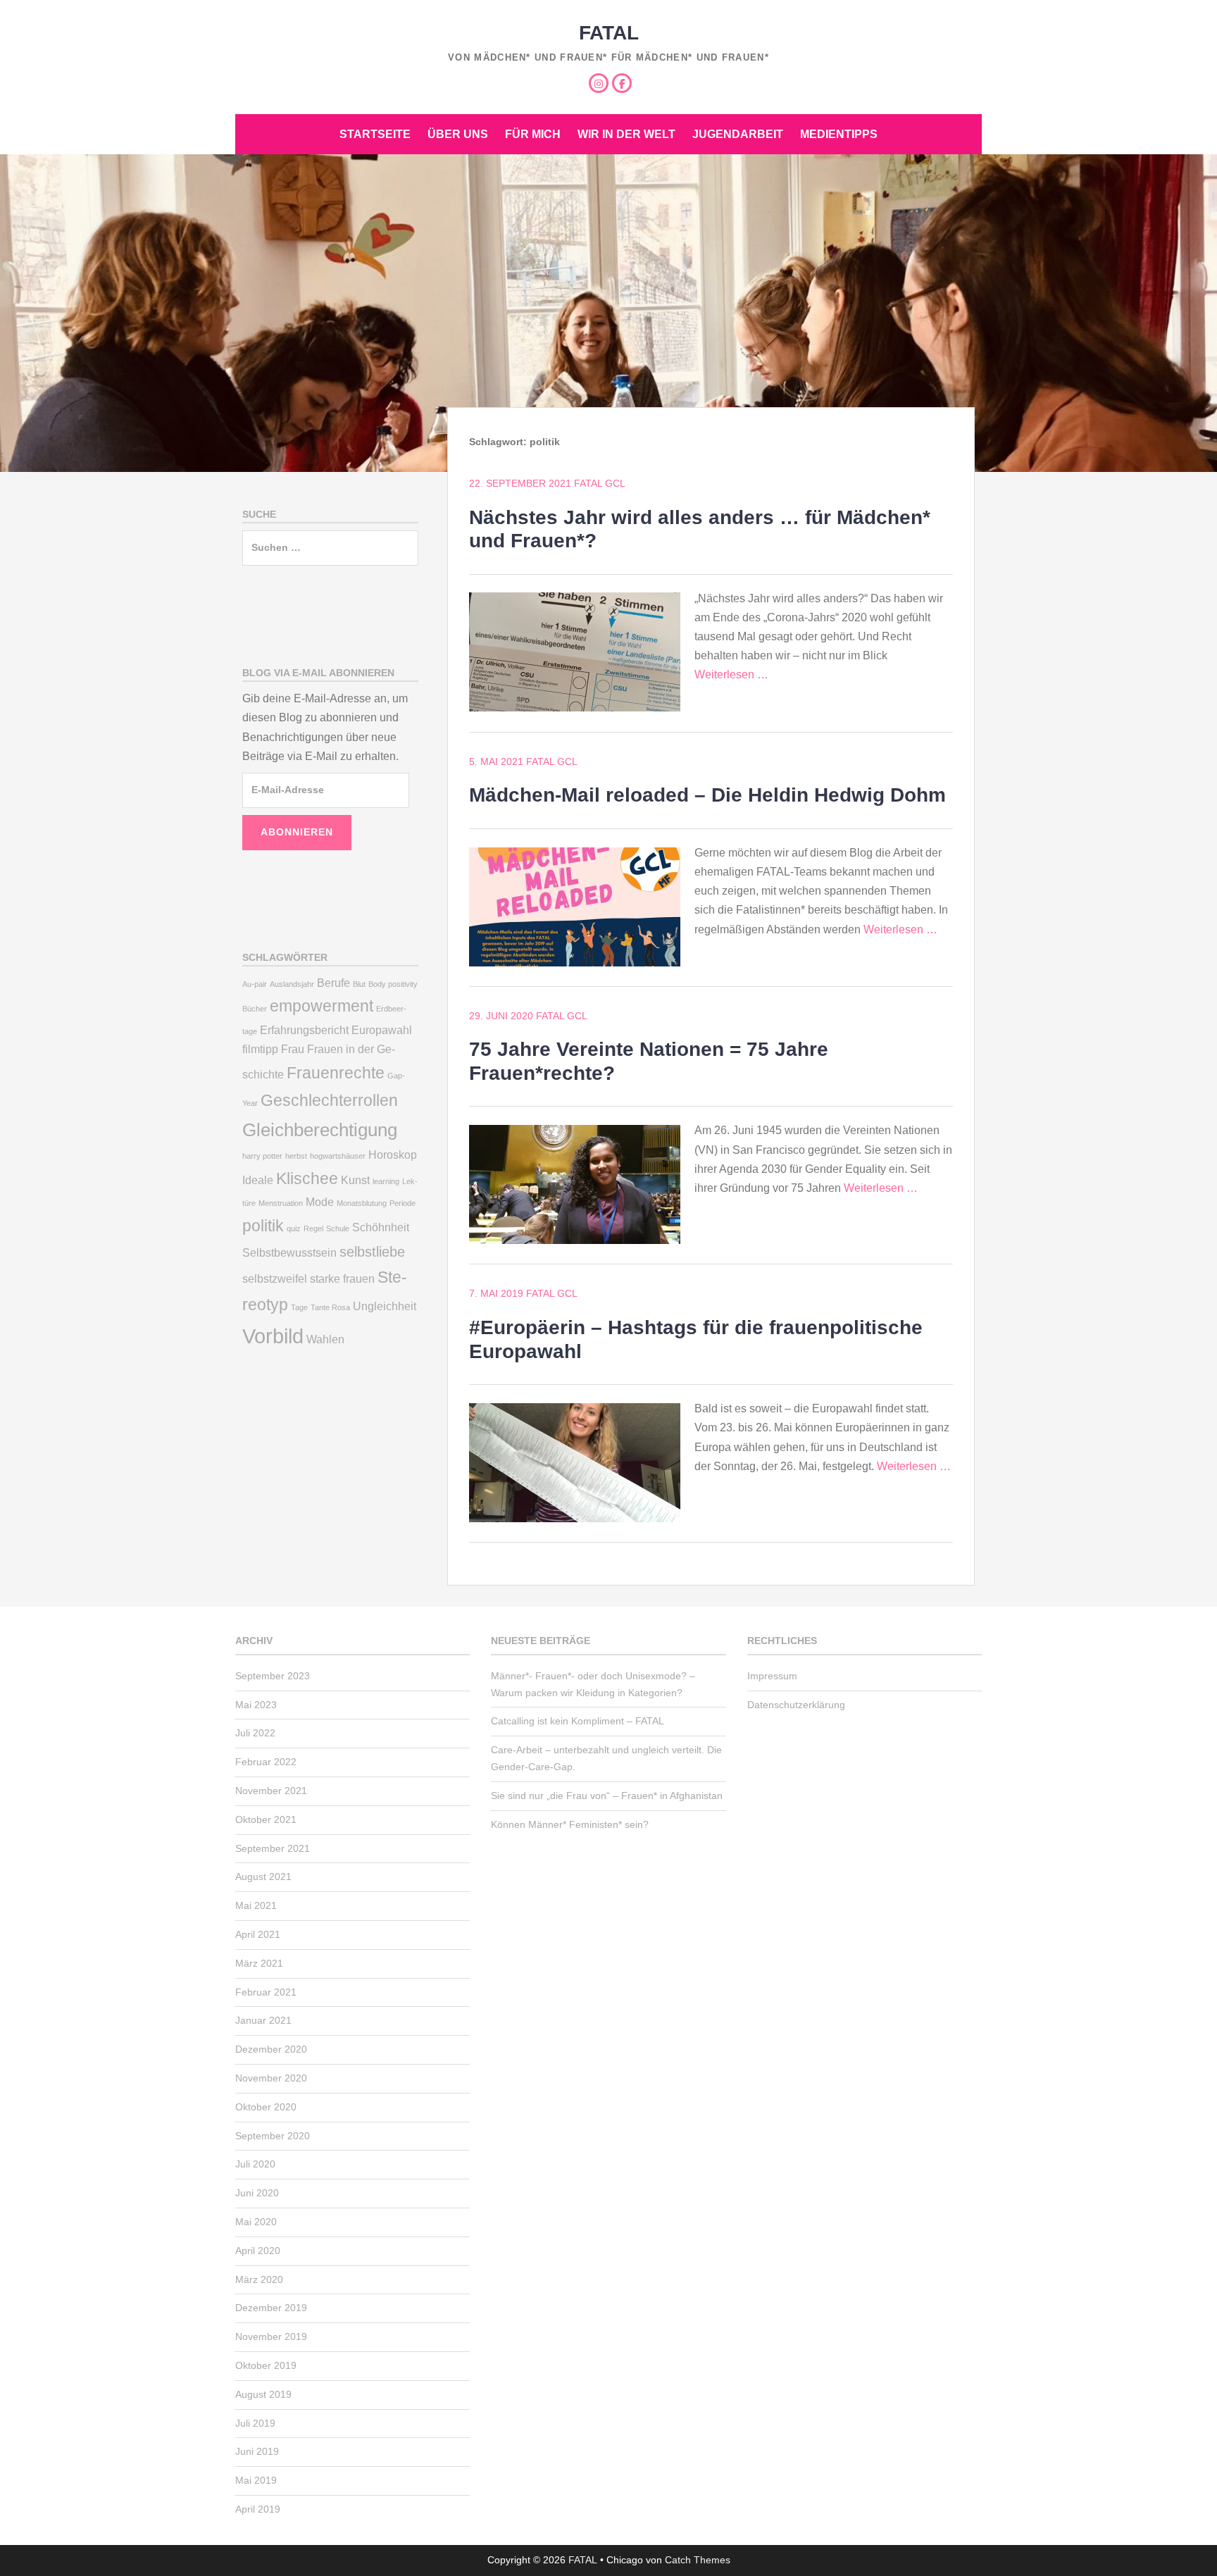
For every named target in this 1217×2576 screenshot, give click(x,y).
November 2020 (271, 2078)
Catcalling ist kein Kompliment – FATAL (578, 1721)
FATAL (609, 33)
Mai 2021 (256, 1905)
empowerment (322, 1006)
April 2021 (258, 1934)
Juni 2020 (257, 2193)
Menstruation (281, 1203)
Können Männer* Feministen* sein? (570, 1824)
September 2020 (273, 2136)
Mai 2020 (256, 2222)
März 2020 (259, 2279)
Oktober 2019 (266, 2365)
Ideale (258, 1180)
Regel (313, 1228)
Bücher (255, 1009)
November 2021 (271, 1791)
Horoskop (393, 1155)
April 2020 (258, 2251)
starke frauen (342, 1278)
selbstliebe (372, 1252)
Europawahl (382, 1030)
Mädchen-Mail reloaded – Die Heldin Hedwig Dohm (707, 795)
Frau (293, 1049)
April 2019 (258, 2509)
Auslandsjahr (292, 984)
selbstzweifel (275, 1278)
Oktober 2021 (266, 1819)
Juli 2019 (255, 2423)
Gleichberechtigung (320, 1130)
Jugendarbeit (738, 134)
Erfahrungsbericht (304, 1030)
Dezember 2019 (271, 2308)
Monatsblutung (362, 1203)
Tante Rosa (330, 1307)
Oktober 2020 (266, 2107)
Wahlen (325, 1339)
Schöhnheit (381, 1227)
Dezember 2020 (271, 2049)
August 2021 (263, 1877)
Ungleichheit (385, 1306)
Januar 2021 (263, 2020)
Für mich (533, 134)
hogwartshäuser (338, 1156)
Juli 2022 (255, 1733)
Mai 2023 (256, 1705)
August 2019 (263, 2394)
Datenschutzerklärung (796, 1705)
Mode (320, 1202)
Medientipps (839, 134)
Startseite (375, 134)
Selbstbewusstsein (289, 1252)
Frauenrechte (336, 1073)
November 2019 (271, 2337)
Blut (359, 984)
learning (386, 1181)
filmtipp (260, 1049)
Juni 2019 (257, 2451)
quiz (294, 1228)
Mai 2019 (256, 2480)
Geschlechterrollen (329, 1100)
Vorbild (273, 1336)
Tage (299, 1307)
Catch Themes (698, 2560)
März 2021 (259, 1963)
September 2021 (273, 1848)
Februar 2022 (266, 1762)
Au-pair (255, 984)
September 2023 (273, 1676)
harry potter (262, 1156)
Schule (338, 1228)
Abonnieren (297, 832)
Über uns (458, 134)
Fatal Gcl (600, 483)
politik (263, 1226)
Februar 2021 (266, 1992)
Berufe (333, 983)
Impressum (772, 1676)
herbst (296, 1156)
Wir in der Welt (626, 134)
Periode (402, 1203)
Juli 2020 (255, 2164)
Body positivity (393, 984)
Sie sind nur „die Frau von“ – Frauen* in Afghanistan (607, 1796)
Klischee (307, 1178)
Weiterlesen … (731, 674)
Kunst (355, 1180)
